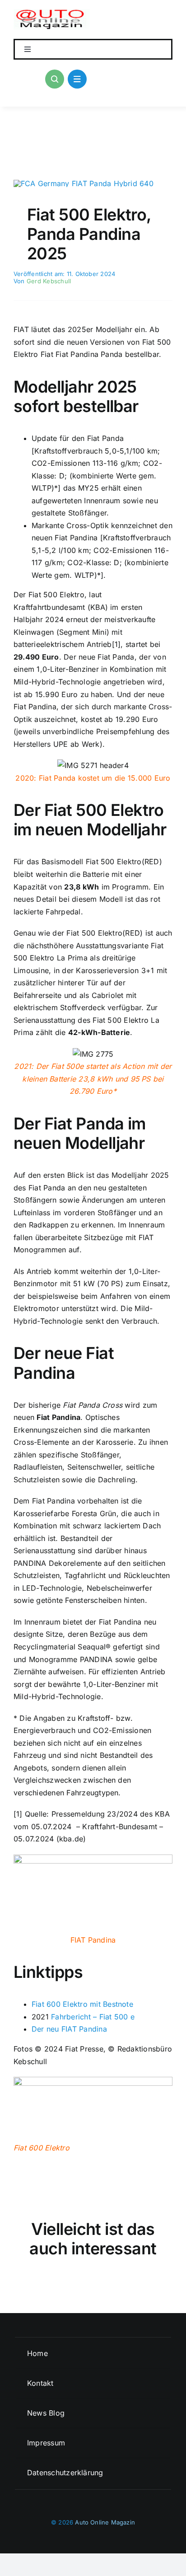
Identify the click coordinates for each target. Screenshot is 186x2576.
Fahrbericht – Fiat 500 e (93, 2017)
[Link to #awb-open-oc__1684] (77, 79)
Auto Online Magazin (105, 2522)
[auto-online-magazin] (52, 13)
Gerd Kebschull (49, 281)
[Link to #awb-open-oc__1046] (55, 79)
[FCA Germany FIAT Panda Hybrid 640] (84, 183)
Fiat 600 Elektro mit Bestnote (82, 2004)
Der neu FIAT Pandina (69, 2029)
